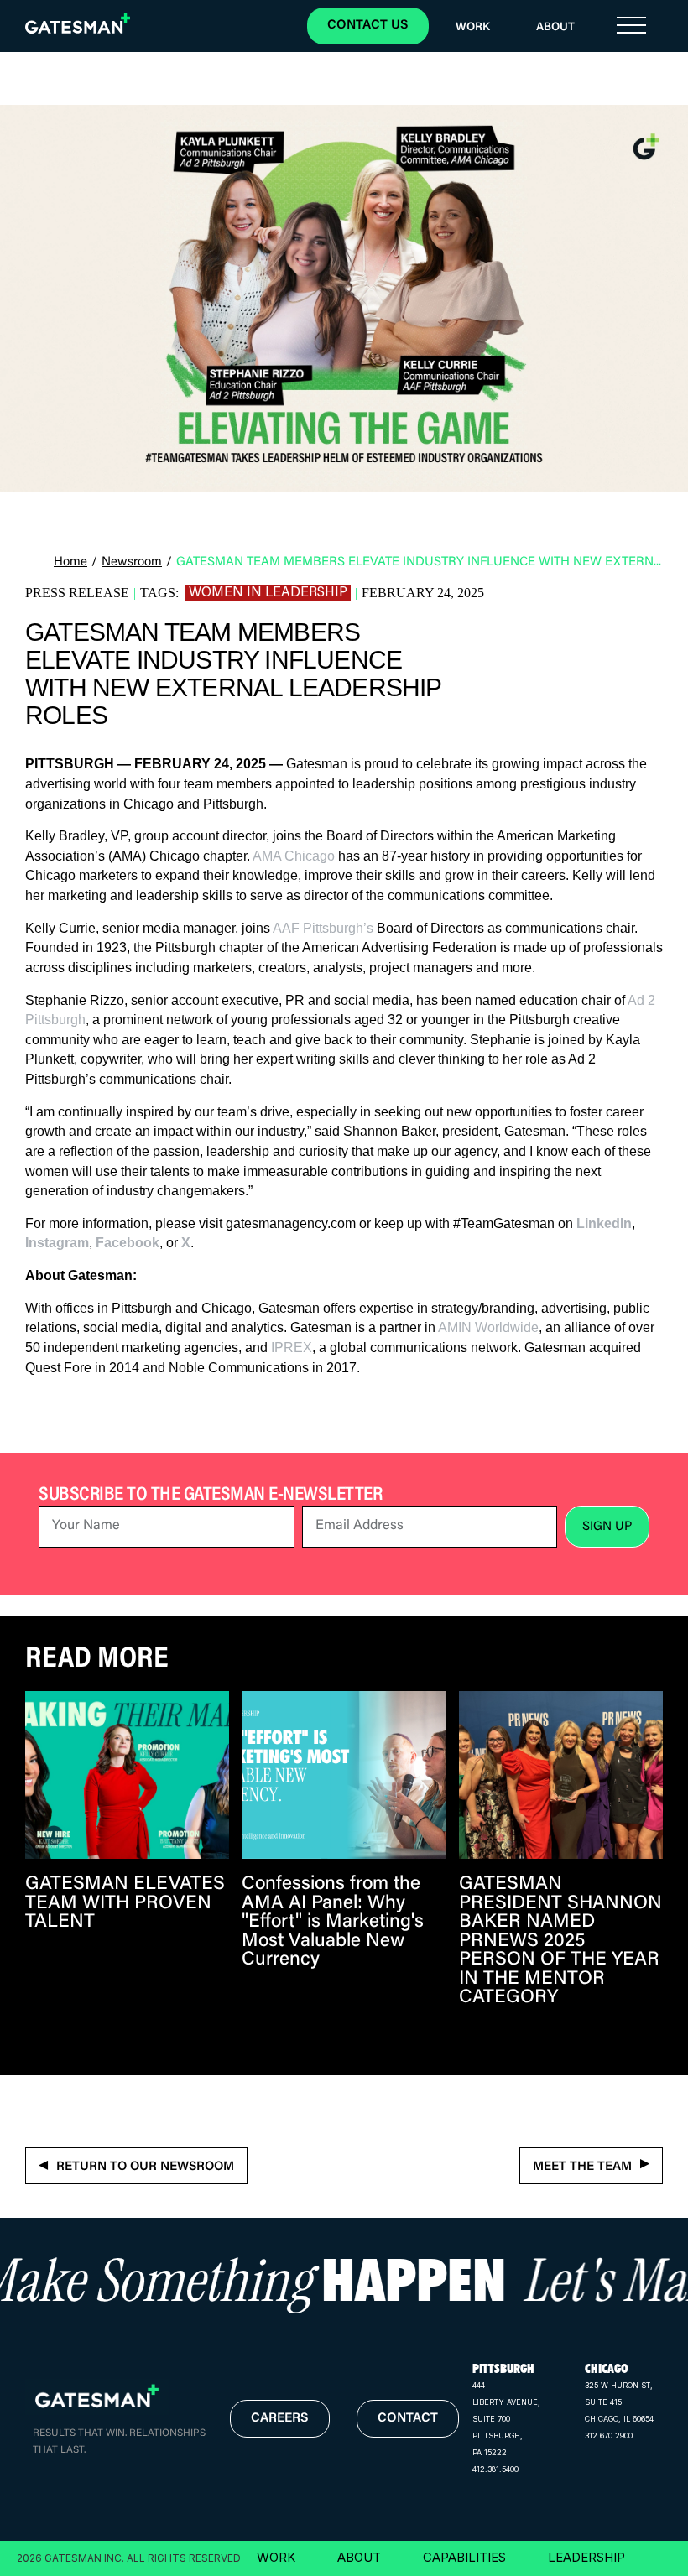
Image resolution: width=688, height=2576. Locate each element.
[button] (631, 26)
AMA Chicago (294, 856)
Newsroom (132, 562)
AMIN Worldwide (488, 1327)
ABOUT (359, 2557)
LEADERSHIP (586, 2557)
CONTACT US (368, 26)
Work (473, 28)
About (555, 28)
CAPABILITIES (464, 2557)
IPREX (292, 1348)
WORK (276, 2557)
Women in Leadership (268, 592)
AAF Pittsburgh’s (323, 928)
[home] (88, 30)
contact (408, 2419)
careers (280, 2419)
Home (70, 562)
